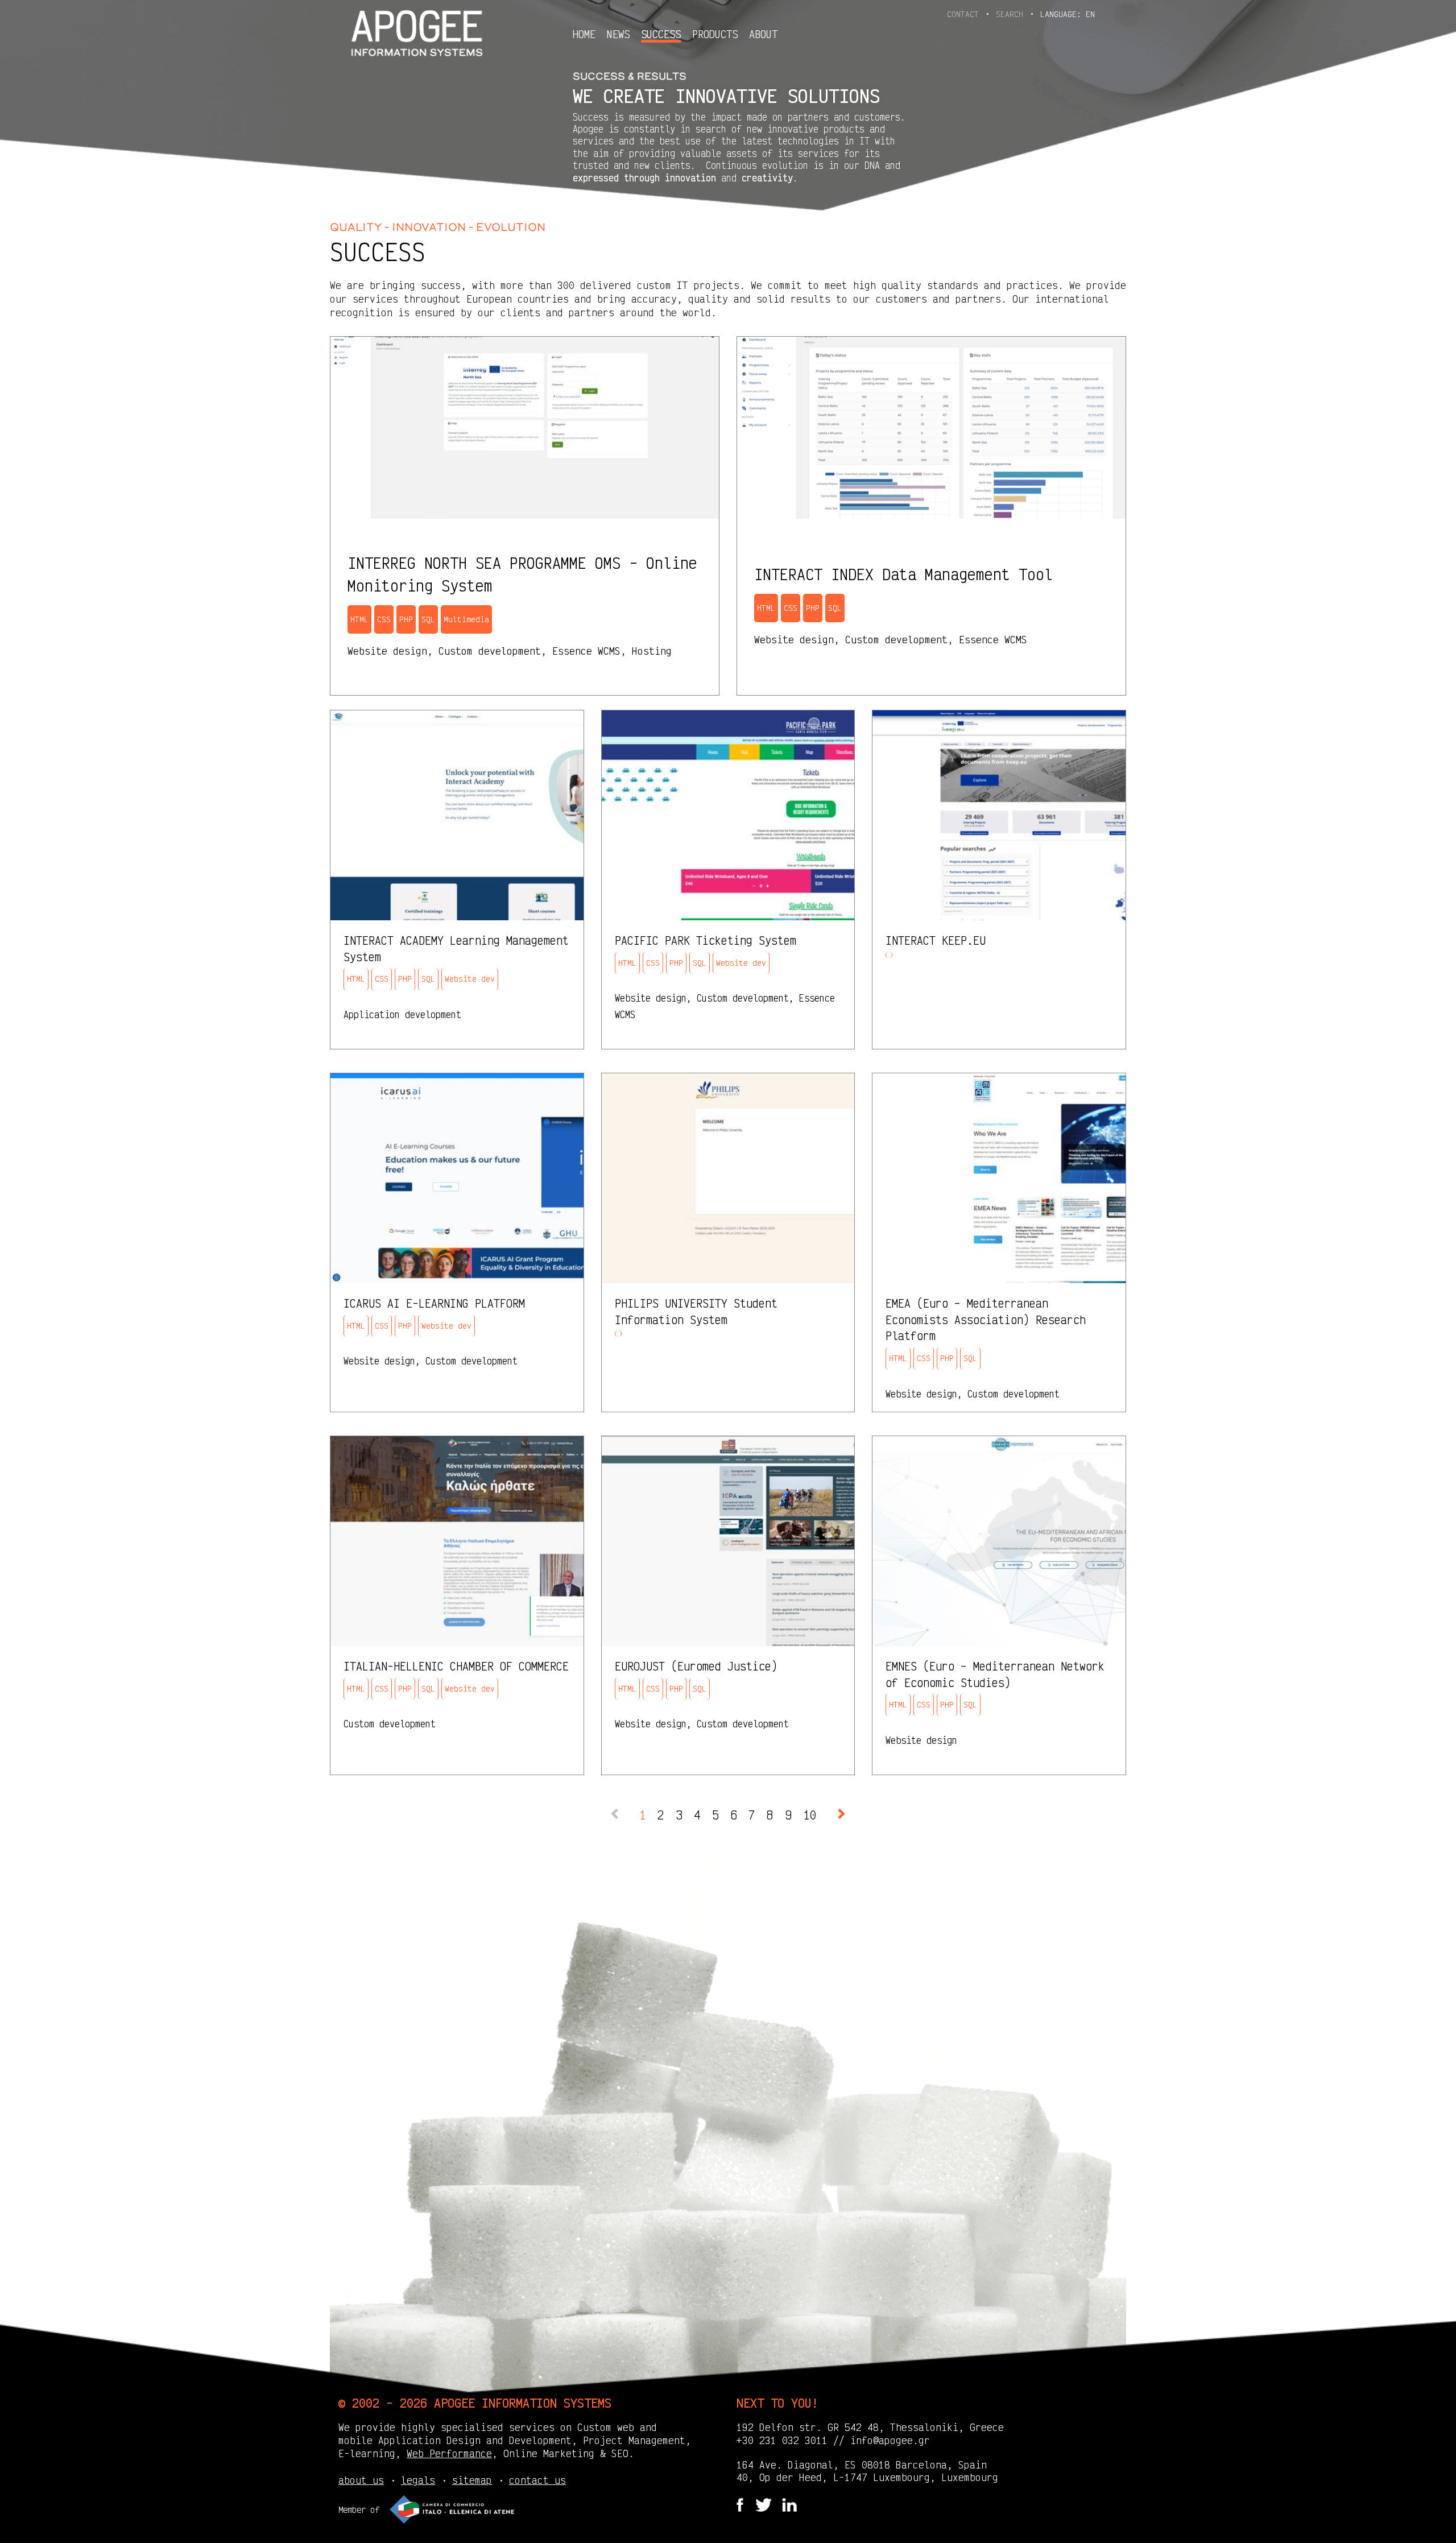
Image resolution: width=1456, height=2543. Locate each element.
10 (810, 1815)
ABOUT (763, 34)
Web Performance (449, 2453)
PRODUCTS (715, 34)
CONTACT (965, 14)
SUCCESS (661, 34)
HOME (584, 34)
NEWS (618, 34)
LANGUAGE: (1068, 14)
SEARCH (1012, 14)
